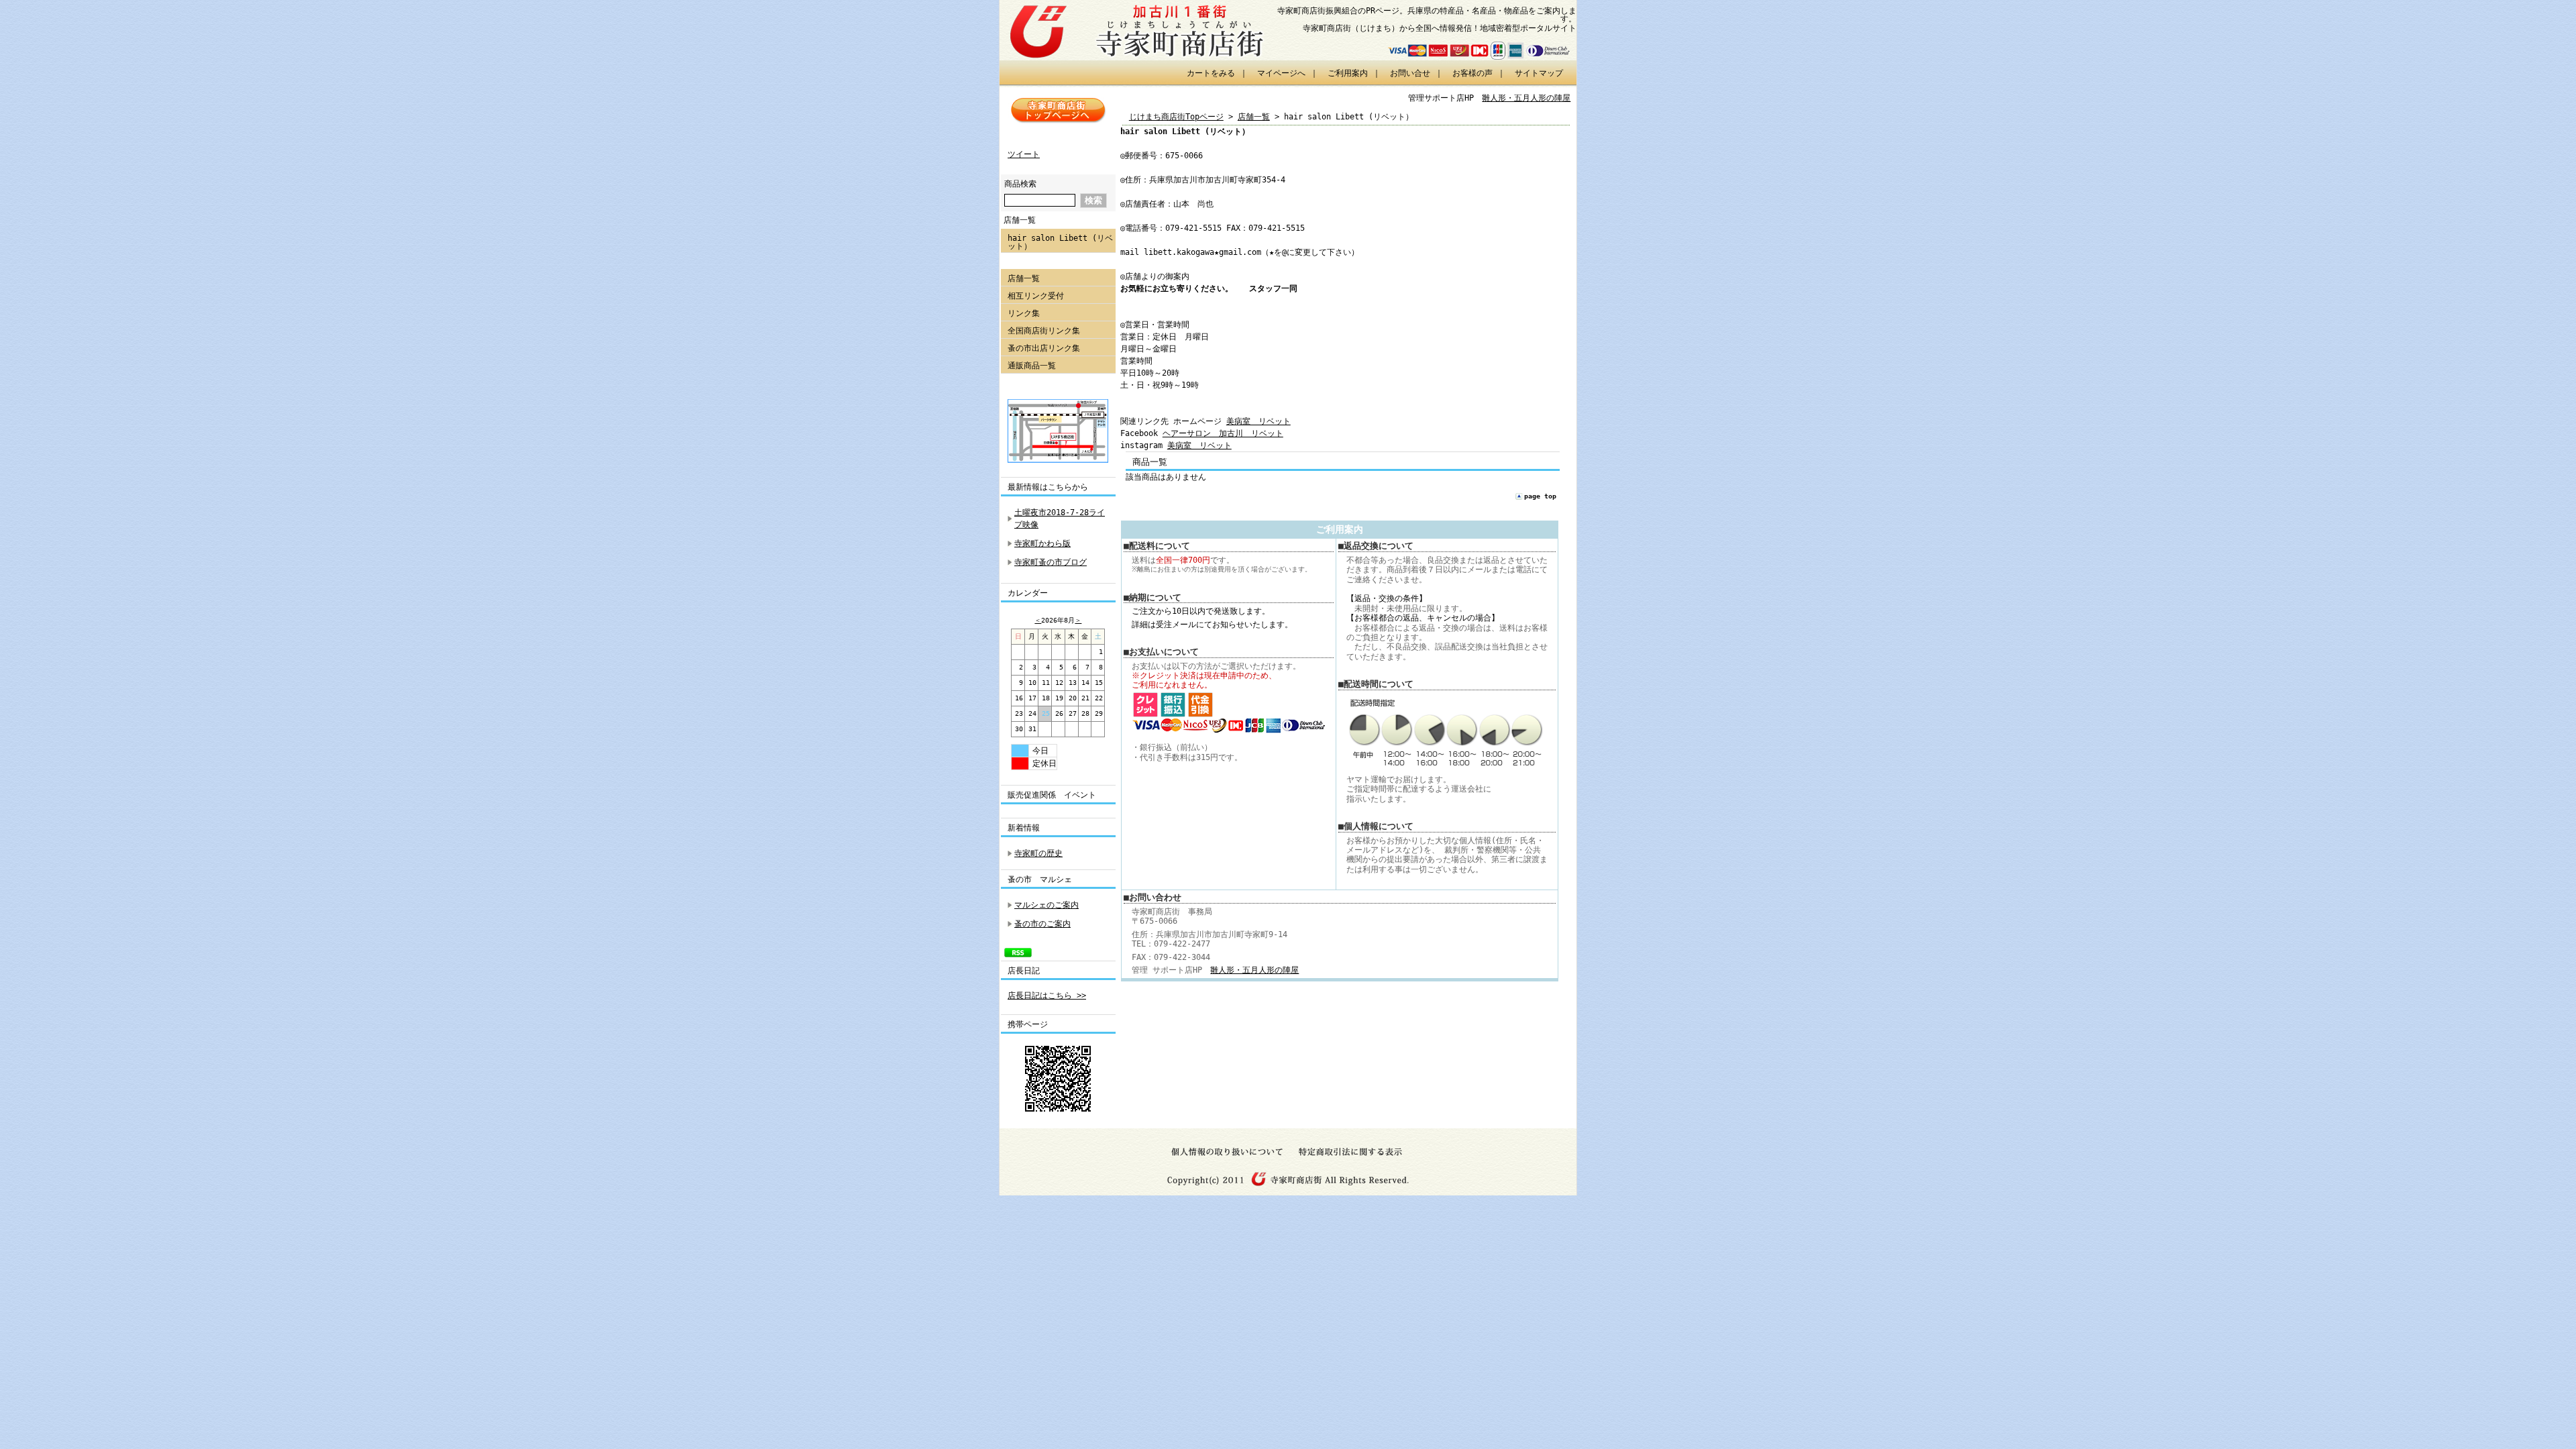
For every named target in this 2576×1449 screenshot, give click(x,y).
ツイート (1024, 154)
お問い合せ (1410, 73)
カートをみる (1211, 73)
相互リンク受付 (1036, 296)
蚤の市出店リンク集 (1044, 348)
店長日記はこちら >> (1047, 996)
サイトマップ (1539, 73)
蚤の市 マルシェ (1040, 879)
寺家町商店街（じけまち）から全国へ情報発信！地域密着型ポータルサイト (1440, 28)
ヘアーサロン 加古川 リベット (1223, 433)
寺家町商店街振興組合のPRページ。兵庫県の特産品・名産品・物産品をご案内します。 (1427, 15)
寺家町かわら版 (1042, 543)
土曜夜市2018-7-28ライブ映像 (1060, 519)
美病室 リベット (1258, 421)
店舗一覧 (1020, 220)
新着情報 (1028, 828)
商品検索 (1020, 184)
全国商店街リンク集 (1044, 331)
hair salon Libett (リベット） (1060, 242)
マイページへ (1281, 73)
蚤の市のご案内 (1042, 924)
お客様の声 (1472, 73)
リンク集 (1024, 313)
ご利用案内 (1348, 73)
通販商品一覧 (1032, 366)
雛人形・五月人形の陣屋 (1526, 98)
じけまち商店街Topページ (1176, 117)
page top (1540, 496)
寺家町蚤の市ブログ (1051, 562)
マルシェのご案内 (1046, 905)
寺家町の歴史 (1038, 853)
